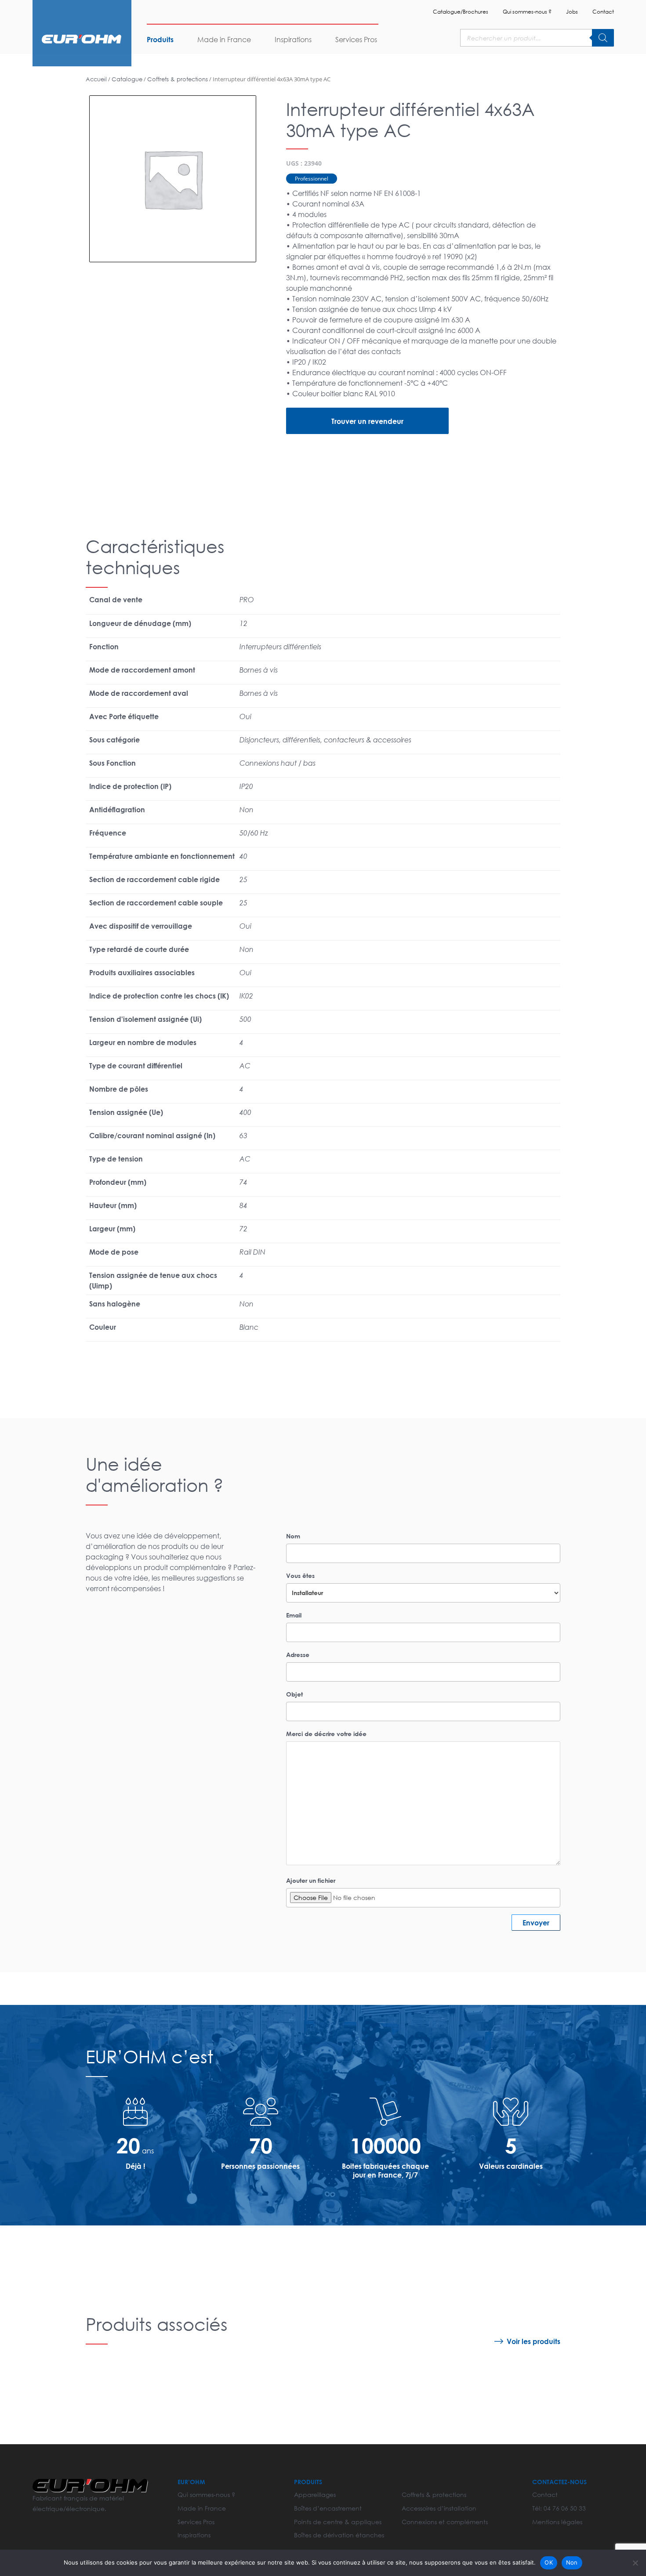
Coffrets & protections (178, 79)
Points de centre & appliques (338, 2522)
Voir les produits (533, 2341)
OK (549, 2562)
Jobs (572, 12)
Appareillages (315, 2495)
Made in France (224, 39)
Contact (603, 12)
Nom (293, 1536)
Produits (160, 39)
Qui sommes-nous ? (527, 12)
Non (572, 2562)
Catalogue (127, 79)
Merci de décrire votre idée (326, 1734)
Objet (294, 1694)
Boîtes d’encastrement (328, 2508)
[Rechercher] (603, 38)
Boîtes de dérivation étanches (339, 2535)
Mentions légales (557, 2522)
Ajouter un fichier (311, 1880)
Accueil (96, 79)
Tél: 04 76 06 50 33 (559, 2508)
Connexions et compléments (445, 2522)
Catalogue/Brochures (461, 12)
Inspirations (293, 39)
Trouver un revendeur (367, 421)
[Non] (635, 2563)
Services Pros (356, 39)
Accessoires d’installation (439, 2508)
